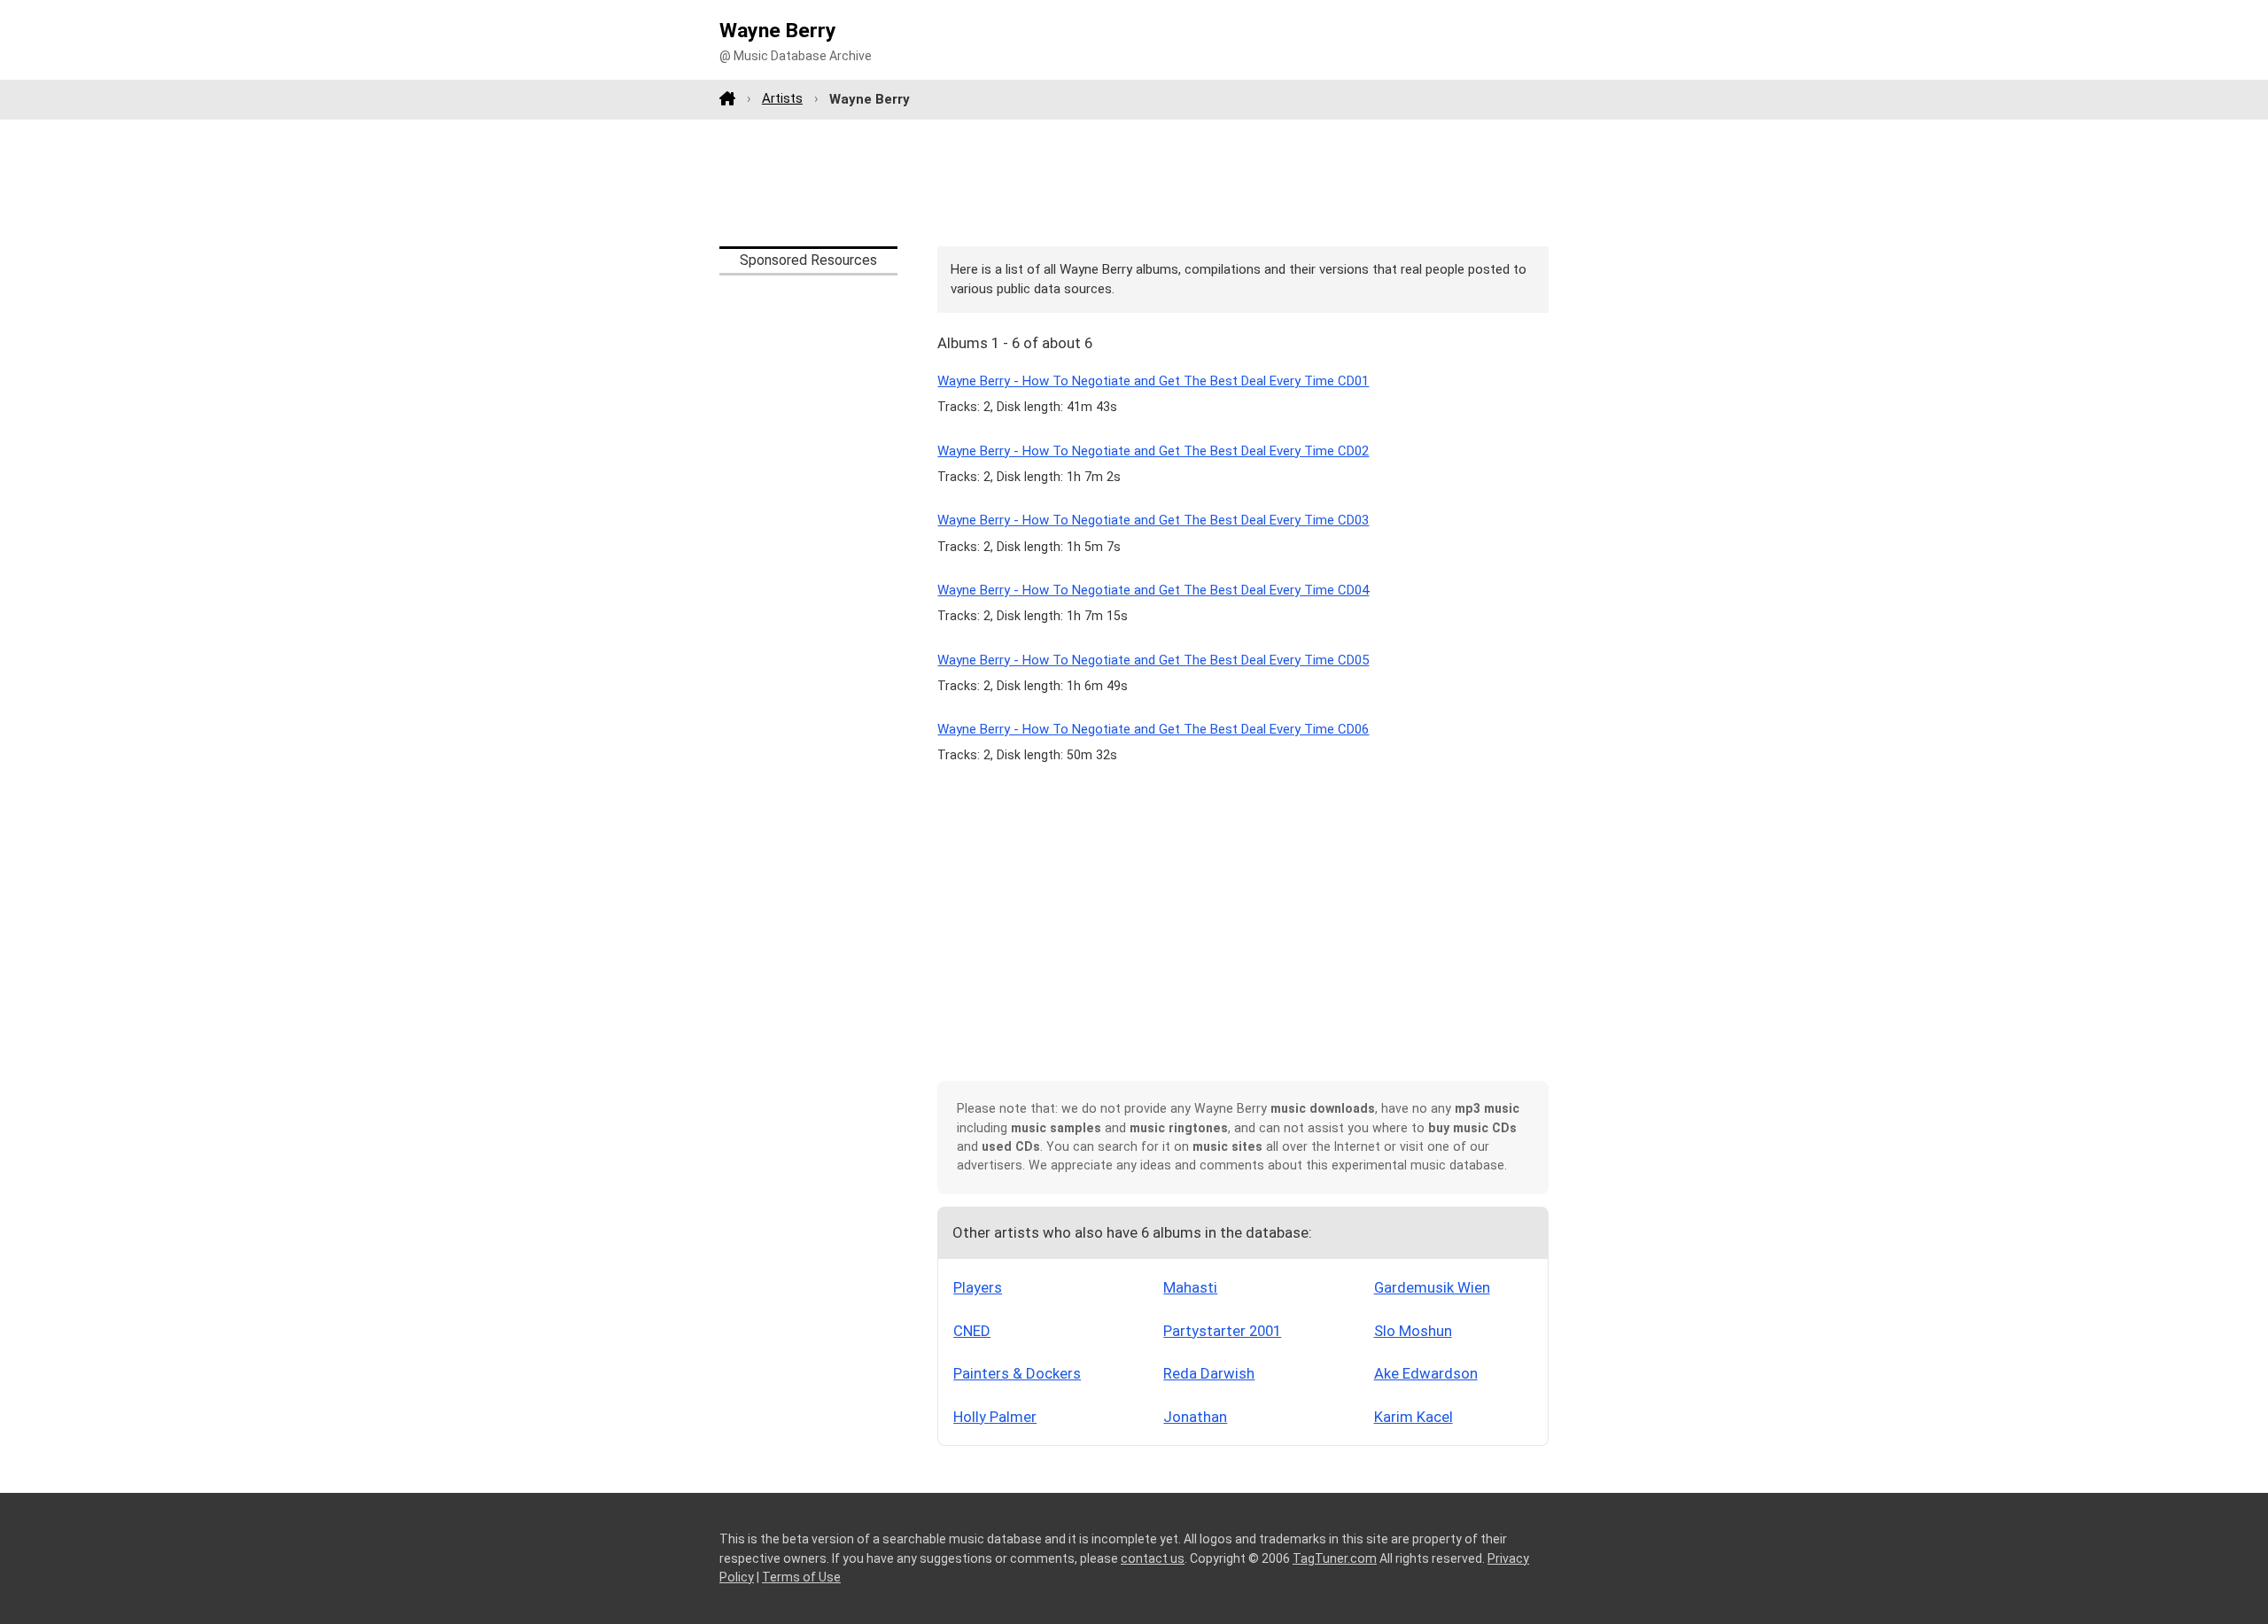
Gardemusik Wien (1432, 1287)
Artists (782, 98)
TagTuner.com (1335, 1558)
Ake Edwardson (1426, 1373)
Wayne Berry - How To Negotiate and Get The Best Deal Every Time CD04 (1153, 590)
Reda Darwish (1209, 1373)
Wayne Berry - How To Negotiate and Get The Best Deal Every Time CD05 (1153, 660)
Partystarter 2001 (1222, 1331)
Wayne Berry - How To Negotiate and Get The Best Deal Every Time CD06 (1153, 729)
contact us (1153, 1558)
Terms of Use (801, 1577)
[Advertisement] (1134, 183)
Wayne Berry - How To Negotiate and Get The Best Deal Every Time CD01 (1153, 381)
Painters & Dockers (1017, 1373)
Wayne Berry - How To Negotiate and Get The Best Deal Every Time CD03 (1153, 520)
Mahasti (1190, 1287)
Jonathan (1195, 1417)
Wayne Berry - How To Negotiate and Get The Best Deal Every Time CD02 (1153, 451)
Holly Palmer (995, 1417)
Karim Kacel (1414, 1417)
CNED (972, 1331)
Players (978, 1287)
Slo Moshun (1413, 1331)
